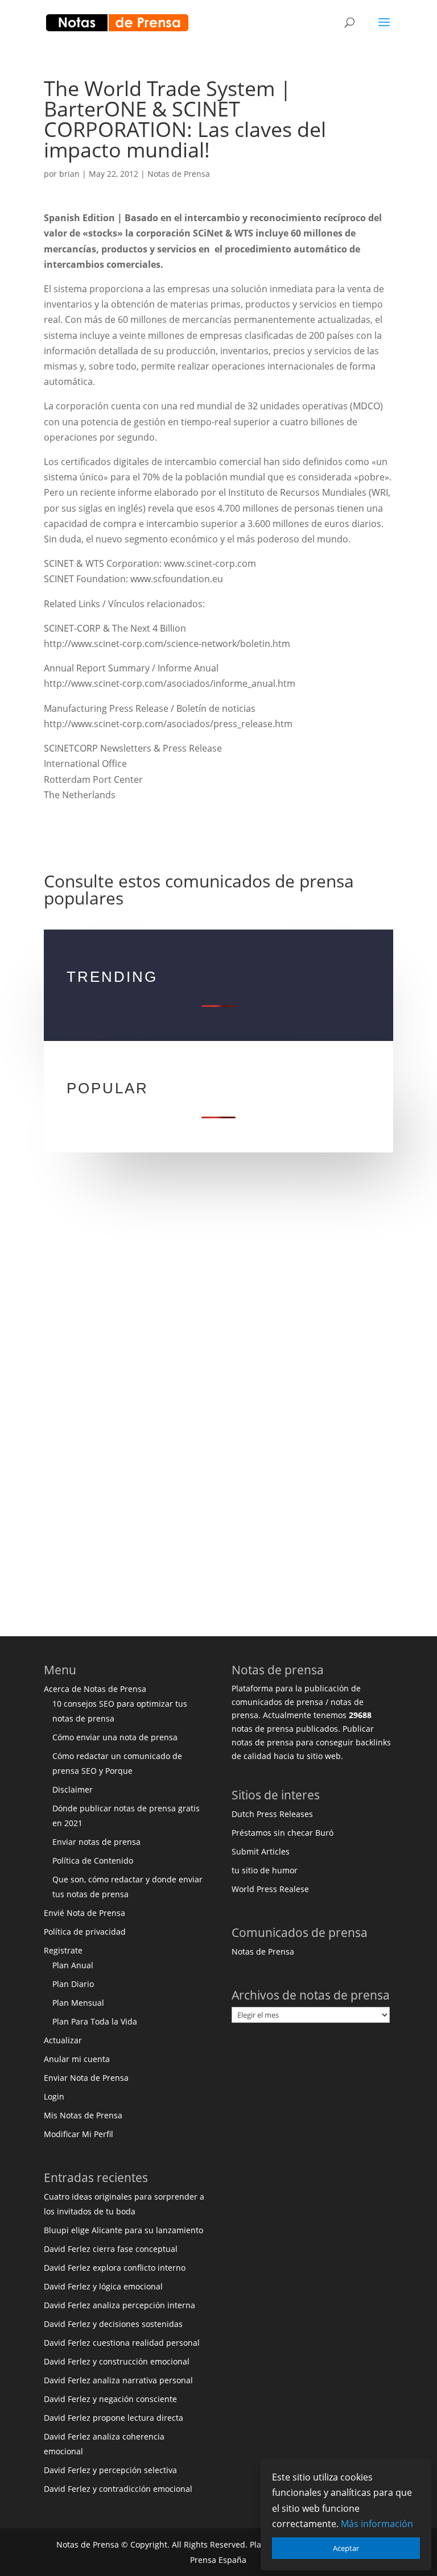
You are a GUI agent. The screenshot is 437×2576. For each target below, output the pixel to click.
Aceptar (346, 2548)
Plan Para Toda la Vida (95, 2021)
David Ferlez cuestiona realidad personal (122, 2343)
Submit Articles (261, 1851)
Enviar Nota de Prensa (86, 2078)
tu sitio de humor (265, 1870)
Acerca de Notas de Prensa (95, 1689)
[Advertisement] (218, 1299)
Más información (377, 2524)
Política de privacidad (85, 1932)
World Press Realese (270, 1889)
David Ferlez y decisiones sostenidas (113, 2324)
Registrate (63, 1950)
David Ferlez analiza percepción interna (119, 2305)
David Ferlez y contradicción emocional (118, 2489)
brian (69, 174)
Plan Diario (73, 1984)
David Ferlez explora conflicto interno (115, 2268)
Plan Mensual (78, 2003)
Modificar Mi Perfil (79, 2134)
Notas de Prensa (179, 174)
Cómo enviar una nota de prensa (115, 1737)
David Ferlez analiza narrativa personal (118, 2380)
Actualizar (63, 2040)
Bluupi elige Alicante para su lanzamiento (123, 2230)
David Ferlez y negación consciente (110, 2399)
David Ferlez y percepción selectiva (110, 2470)
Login (54, 2096)
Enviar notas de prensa (96, 1842)
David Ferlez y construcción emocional (117, 2361)
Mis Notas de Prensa (83, 2115)
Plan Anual (73, 1965)
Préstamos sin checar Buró (283, 1833)
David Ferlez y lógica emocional (103, 2286)
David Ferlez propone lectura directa (114, 2418)
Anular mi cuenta (77, 2059)
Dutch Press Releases (272, 1814)
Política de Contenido (93, 1861)
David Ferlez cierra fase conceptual (111, 2249)
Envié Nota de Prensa (84, 1913)
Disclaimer (73, 1789)
